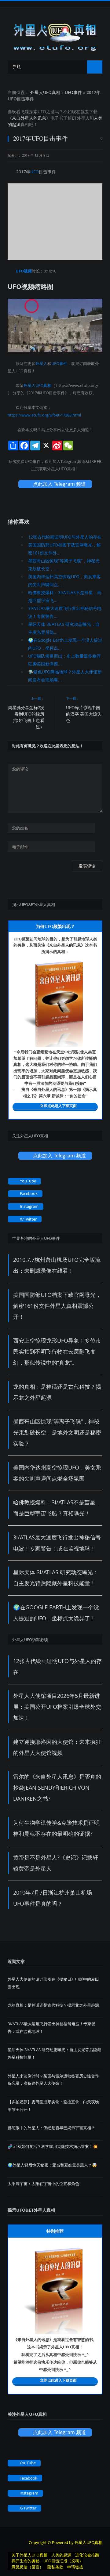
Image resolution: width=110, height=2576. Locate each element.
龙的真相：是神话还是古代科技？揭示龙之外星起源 (53, 2005)
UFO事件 (73, 92)
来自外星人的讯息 (29, 118)
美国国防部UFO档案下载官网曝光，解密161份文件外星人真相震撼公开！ (57, 1306)
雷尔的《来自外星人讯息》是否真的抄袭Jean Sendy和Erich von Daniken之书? (57, 1788)
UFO (42, 112)
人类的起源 (61, 2555)
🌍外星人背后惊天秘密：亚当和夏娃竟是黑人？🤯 (52, 2165)
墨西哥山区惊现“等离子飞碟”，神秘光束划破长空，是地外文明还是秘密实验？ (57, 1432)
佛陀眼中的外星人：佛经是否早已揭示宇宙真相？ (51, 2128)
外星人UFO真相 (45, 92)
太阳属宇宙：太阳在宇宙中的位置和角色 (43, 2184)
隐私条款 (55, 2567)
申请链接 (75, 2567)
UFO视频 (24, 271)
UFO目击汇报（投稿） (63, 2561)
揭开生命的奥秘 (26, 2561)
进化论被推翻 (87, 2555)
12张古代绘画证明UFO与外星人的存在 (65, 537)
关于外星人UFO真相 (29, 2555)
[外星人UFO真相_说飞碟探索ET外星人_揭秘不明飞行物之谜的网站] (55, 35)
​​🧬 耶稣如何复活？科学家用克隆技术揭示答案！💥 (53, 2146)
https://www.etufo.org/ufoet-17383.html (44, 415)
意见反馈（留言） (28, 2567)
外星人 (83, 118)
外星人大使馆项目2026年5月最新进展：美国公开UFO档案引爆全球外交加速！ (57, 1707)
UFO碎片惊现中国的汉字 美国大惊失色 (84, 714)
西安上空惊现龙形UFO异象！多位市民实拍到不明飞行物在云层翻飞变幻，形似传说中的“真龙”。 (57, 1351)
